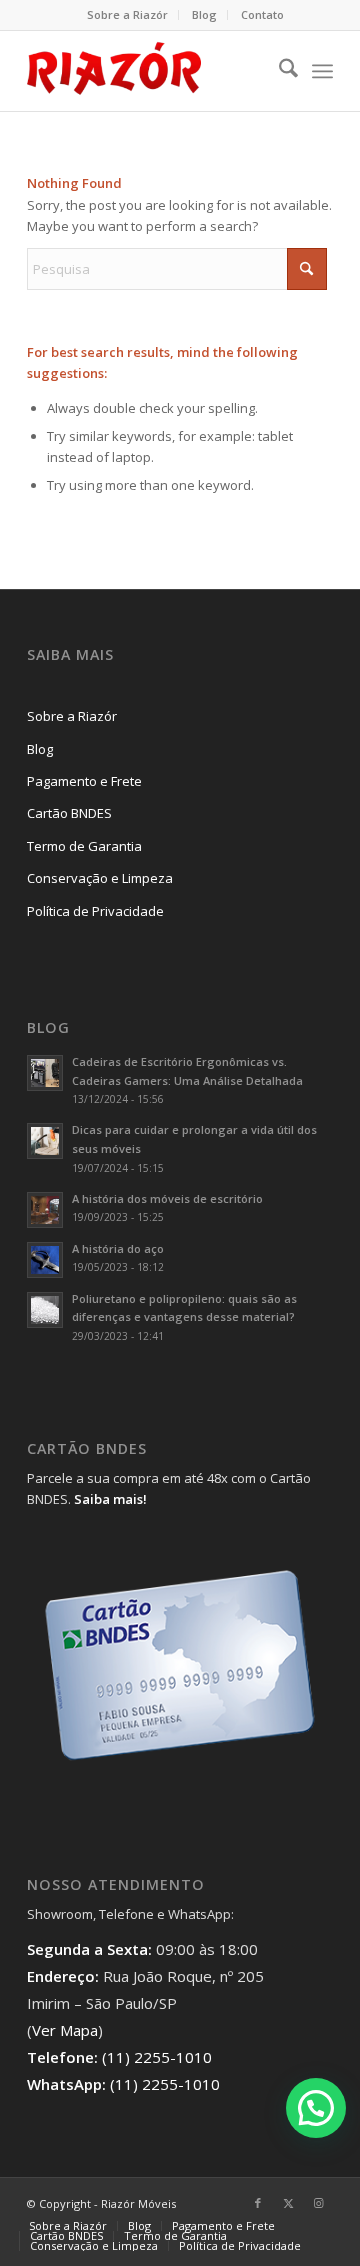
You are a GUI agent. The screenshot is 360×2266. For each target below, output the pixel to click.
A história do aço (118, 1248)
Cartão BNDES (69, 813)
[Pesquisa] (278, 71)
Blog (204, 14)
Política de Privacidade (95, 911)
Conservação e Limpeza (100, 878)
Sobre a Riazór (127, 14)
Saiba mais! (110, 1499)
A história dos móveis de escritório (167, 1198)
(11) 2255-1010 (157, 2057)
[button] (316, 2108)
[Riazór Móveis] (149, 71)
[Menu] (322, 71)
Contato (262, 14)
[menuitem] (128, 15)
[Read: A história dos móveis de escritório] (45, 1210)
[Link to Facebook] (258, 2203)
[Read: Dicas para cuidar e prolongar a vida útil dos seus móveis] (45, 1141)
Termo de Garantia (84, 846)
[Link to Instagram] (318, 2203)
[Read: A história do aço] (45, 1260)
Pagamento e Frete (84, 781)
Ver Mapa (65, 2030)
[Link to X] (288, 2203)
